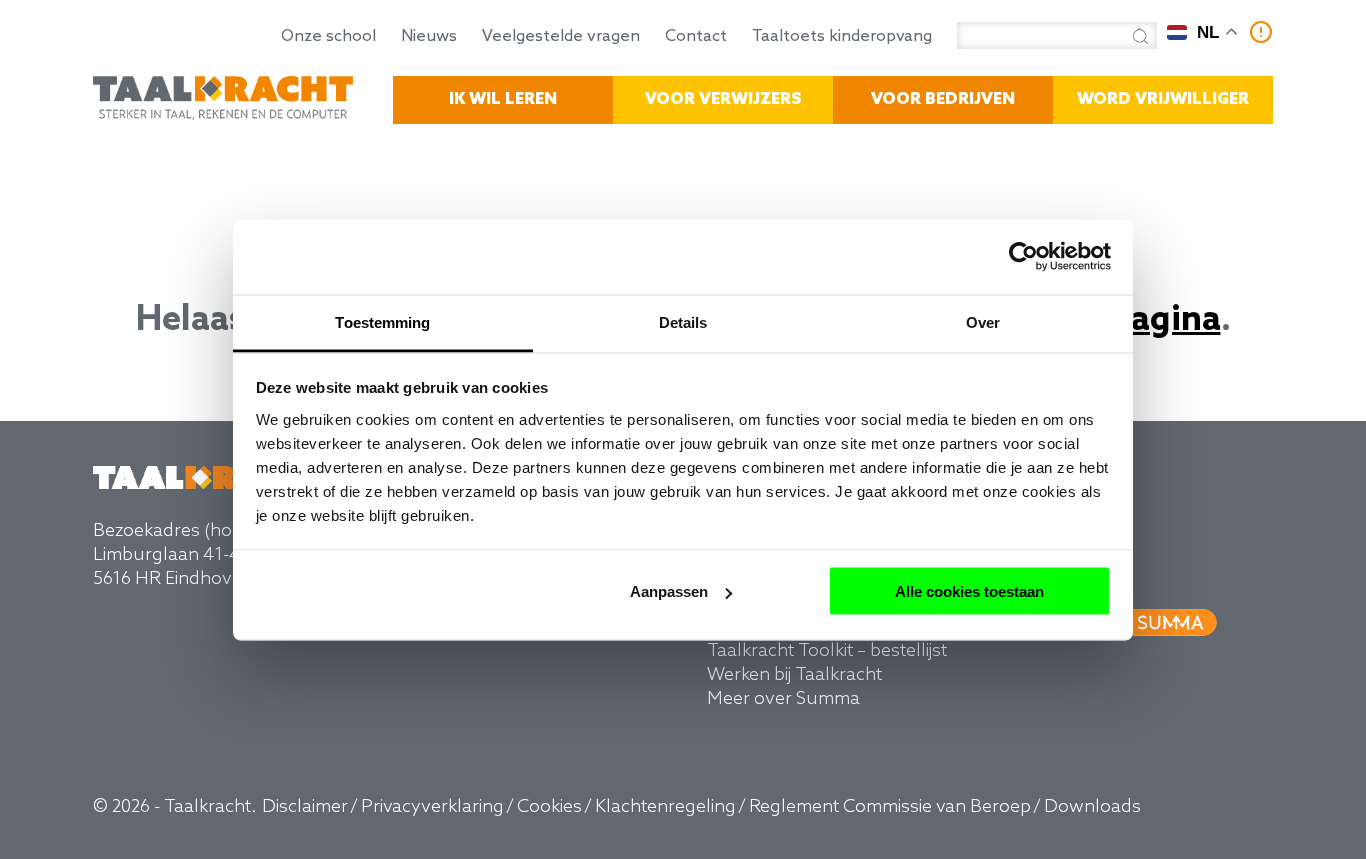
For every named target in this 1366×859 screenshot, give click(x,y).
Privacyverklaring (432, 807)
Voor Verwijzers (723, 99)
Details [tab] (683, 321)
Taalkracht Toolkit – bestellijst (827, 651)
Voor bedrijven (943, 99)
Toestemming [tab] (382, 321)
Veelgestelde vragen (561, 37)
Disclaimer (305, 807)
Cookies (549, 807)
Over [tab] (983, 321)
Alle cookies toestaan (969, 591)
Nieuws (429, 37)
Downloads (1092, 807)
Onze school (328, 37)
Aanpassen (669, 591)
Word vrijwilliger (1163, 99)
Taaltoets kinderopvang (842, 37)
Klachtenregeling (665, 807)
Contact (696, 37)
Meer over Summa (783, 699)
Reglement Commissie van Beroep (890, 807)
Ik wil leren (503, 99)
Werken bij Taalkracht (794, 675)
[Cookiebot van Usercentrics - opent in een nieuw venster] (1023, 257)
